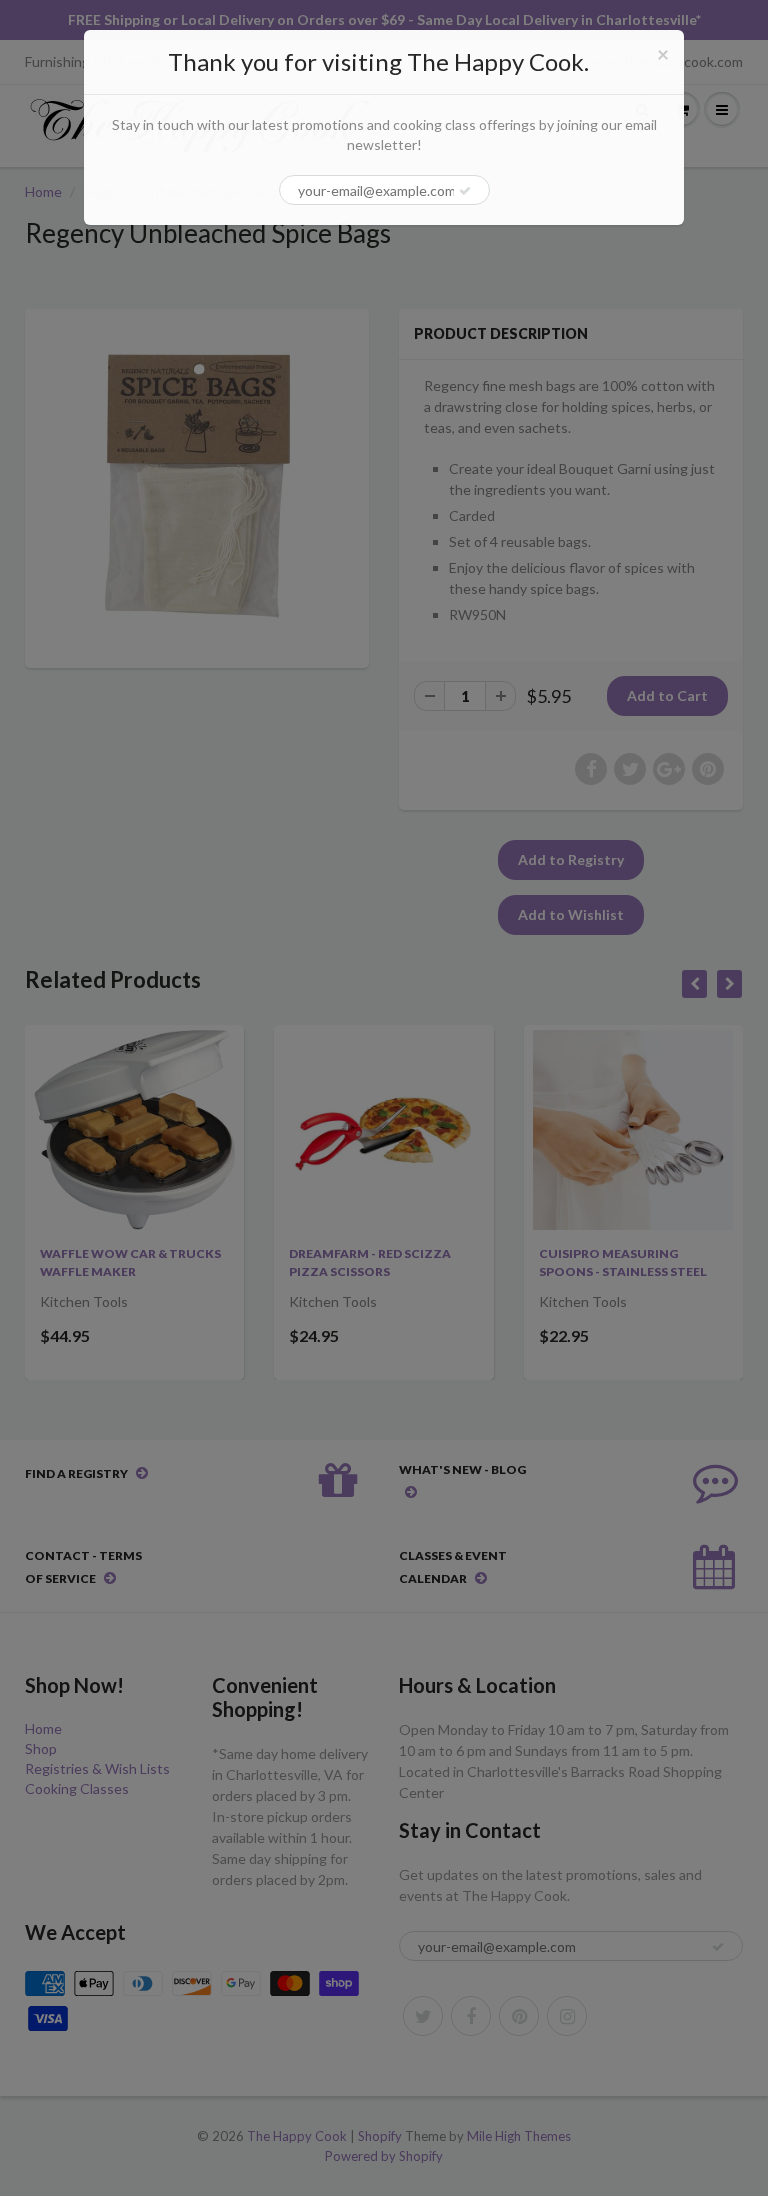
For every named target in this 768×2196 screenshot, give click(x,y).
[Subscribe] (465, 191)
